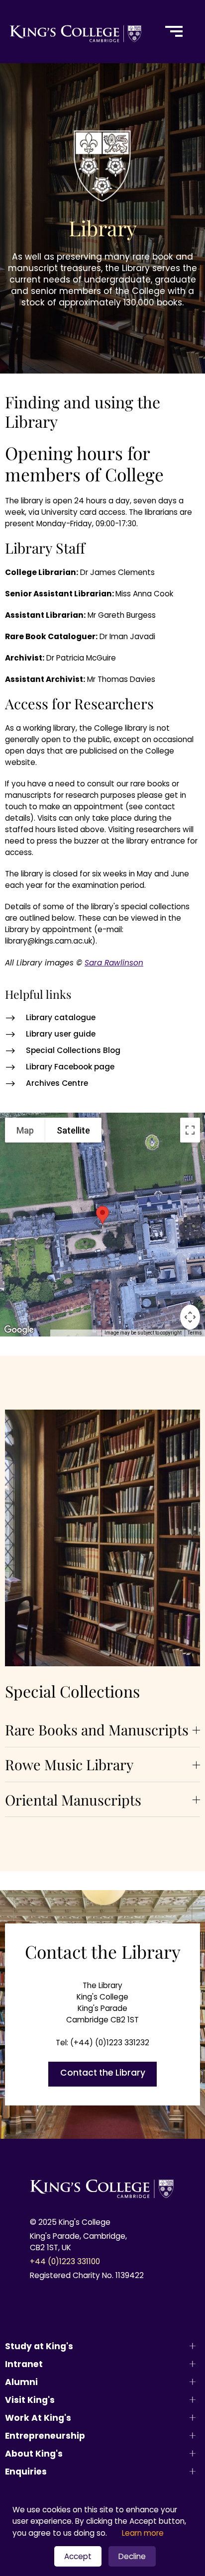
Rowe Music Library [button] (69, 1764)
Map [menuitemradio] (25, 1130)
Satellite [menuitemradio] (73, 1130)
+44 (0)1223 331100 (65, 2261)
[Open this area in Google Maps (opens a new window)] (19, 1330)
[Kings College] (76, 32)
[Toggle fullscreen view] (190, 1130)
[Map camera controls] (190, 1317)
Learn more (143, 2533)
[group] (102, 1730)
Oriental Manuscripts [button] (73, 1800)
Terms (195, 1333)
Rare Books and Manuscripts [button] (97, 1729)
